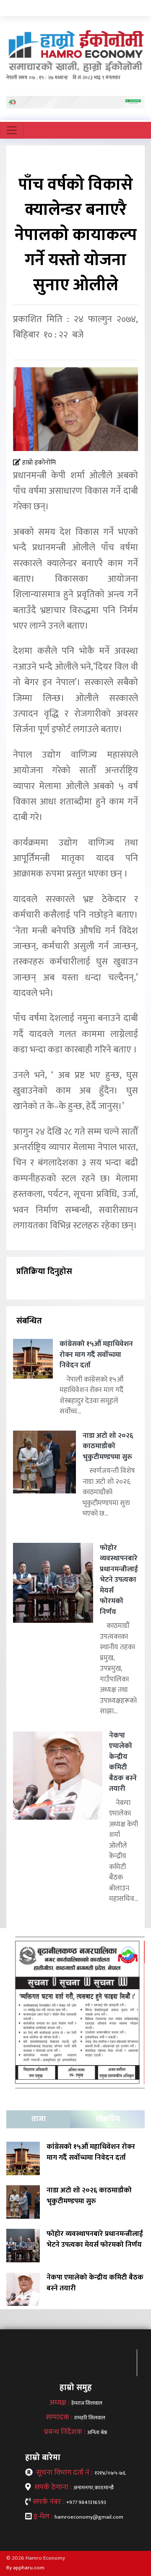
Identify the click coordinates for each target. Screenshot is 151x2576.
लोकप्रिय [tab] (108, 2119)
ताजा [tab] (39, 2119)
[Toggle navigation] (12, 130)
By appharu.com (25, 2568)
